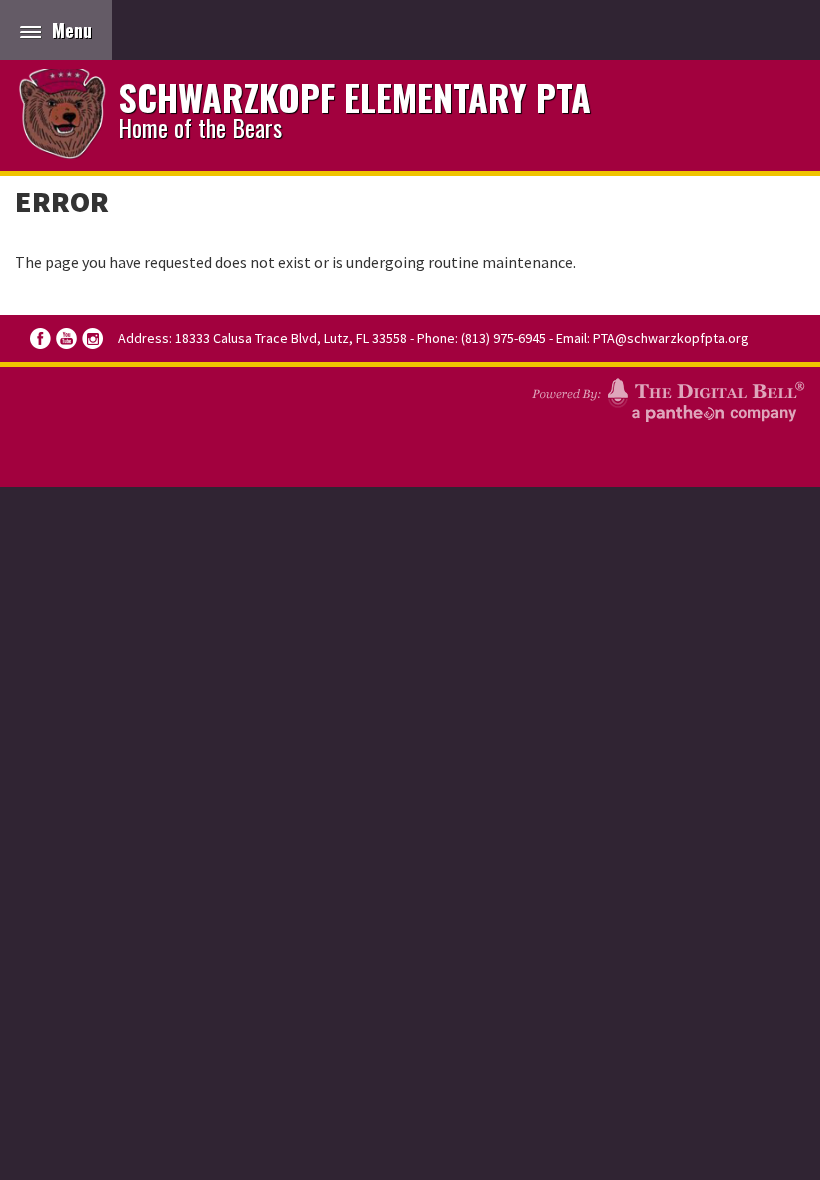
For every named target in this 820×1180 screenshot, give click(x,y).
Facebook (40, 338)
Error (62, 201)
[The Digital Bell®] (668, 397)
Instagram (92, 338)
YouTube (66, 338)
